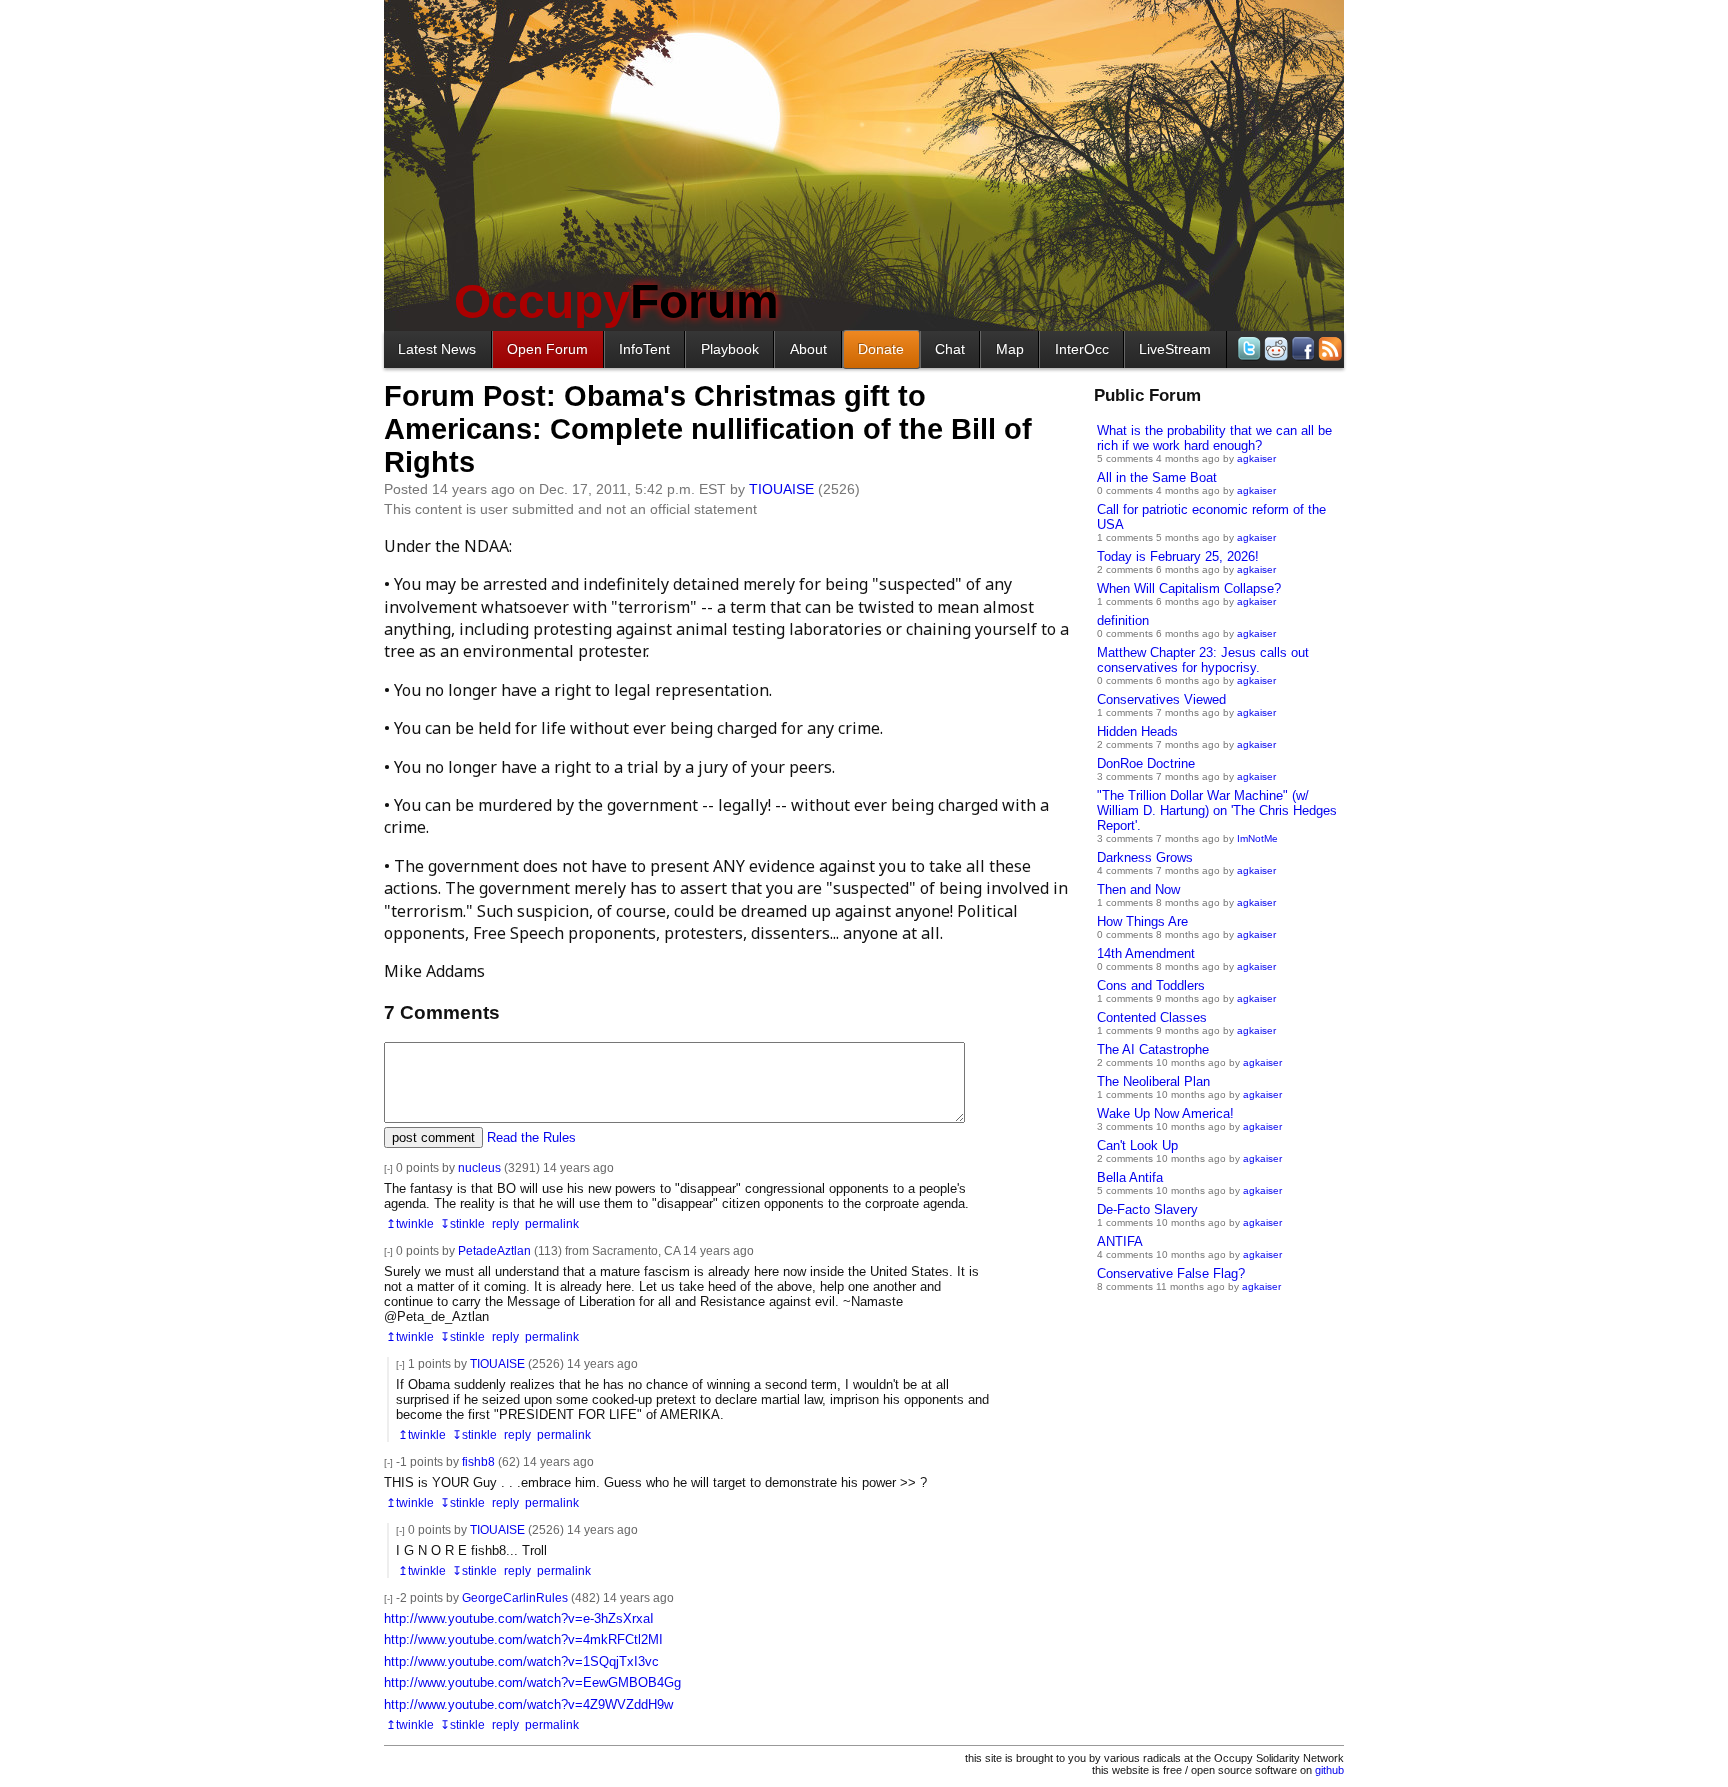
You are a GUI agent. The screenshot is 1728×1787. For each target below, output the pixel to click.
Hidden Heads (1137, 731)
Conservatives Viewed (1161, 699)
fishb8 (478, 1461)
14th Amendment (1146, 953)
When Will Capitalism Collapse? (1189, 588)
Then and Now (1138, 889)
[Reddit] (1274, 348)
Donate (881, 349)
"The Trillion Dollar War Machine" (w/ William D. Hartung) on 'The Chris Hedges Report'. (1217, 810)
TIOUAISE (781, 489)
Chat (950, 349)
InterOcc (1082, 349)
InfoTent (644, 349)
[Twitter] (1247, 348)
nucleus (479, 1167)
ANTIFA (1120, 1241)
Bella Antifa (1130, 1177)
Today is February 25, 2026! (1178, 556)
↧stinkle (462, 1223)
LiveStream (1175, 349)
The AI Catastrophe (1153, 1049)
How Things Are (1142, 921)
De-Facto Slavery (1147, 1209)
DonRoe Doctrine (1146, 763)
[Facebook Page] (1301, 348)
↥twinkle (410, 1223)
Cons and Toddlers (1151, 985)
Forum (616, 301)
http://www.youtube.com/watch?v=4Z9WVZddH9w (528, 1704)
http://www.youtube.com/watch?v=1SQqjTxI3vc (521, 1661)
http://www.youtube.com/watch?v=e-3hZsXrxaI (519, 1618)
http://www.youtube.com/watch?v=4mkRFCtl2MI (523, 1639)
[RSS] (1328, 348)
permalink (552, 1223)
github (1329, 1770)
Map (1010, 349)
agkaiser (1256, 458)
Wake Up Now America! (1165, 1113)
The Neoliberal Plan (1153, 1081)
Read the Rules (531, 1137)
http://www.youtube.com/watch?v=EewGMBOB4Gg (532, 1682)
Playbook (730, 349)
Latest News (437, 349)
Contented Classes (1152, 1017)
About (808, 349)
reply (505, 1223)
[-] (388, 1168)
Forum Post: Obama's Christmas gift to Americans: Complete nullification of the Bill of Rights (708, 429)
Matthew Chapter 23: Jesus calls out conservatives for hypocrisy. (1203, 660)
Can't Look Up (1137, 1145)
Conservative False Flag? (1171, 1273)
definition (1123, 620)
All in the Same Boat (1157, 477)
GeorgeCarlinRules (515, 1597)
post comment (433, 1137)
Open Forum (547, 349)
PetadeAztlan (494, 1250)
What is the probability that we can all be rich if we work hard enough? (1214, 438)
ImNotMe (1257, 838)
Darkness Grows (1145, 857)
